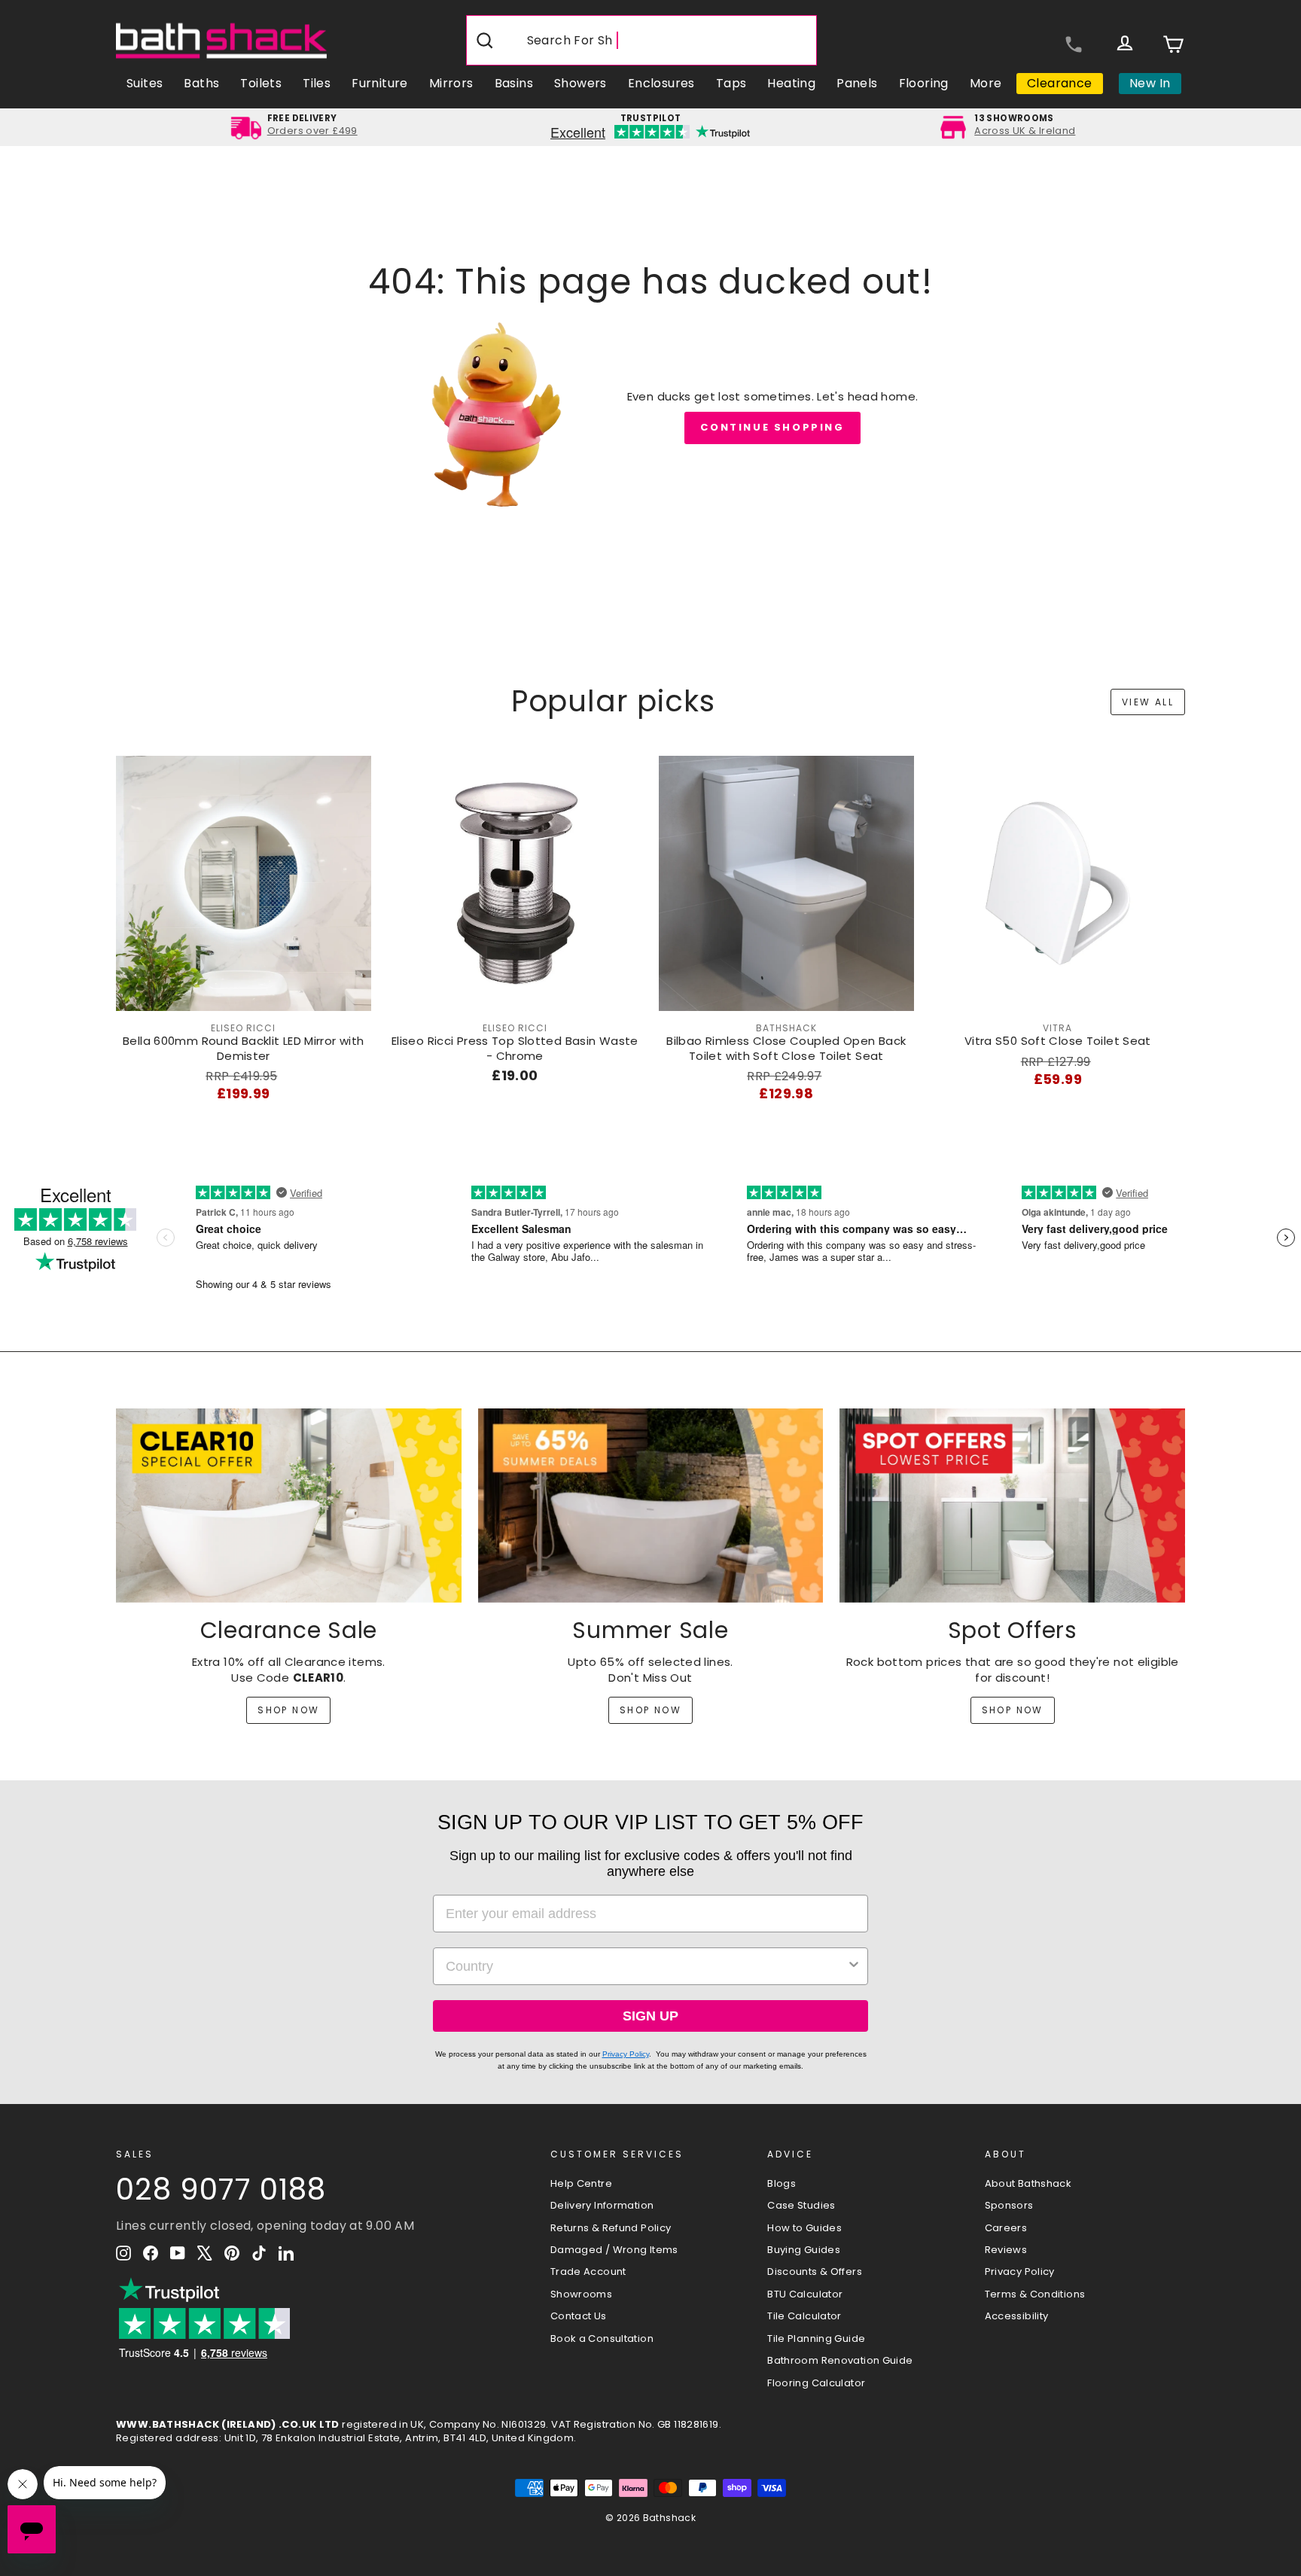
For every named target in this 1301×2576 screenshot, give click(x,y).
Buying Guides (804, 2250)
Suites (145, 83)
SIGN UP (650, 2016)
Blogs (782, 2183)
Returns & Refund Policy (611, 2228)
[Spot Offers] (1012, 1506)
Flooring (924, 83)
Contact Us (579, 2316)
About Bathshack (1028, 2183)
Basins (514, 83)
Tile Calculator (804, 2316)
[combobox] (646, 1966)
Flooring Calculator (816, 2383)
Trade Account (588, 2272)
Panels (857, 83)
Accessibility (1017, 2316)
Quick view (244, 995)
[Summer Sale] (651, 1506)
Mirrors (451, 83)
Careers (1006, 2228)
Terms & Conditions (1035, 2294)
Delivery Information (602, 2205)
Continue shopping (772, 427)
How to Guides (804, 2228)
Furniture (380, 83)
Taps (731, 83)
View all (1148, 702)
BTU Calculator (805, 2294)
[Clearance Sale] (289, 1506)
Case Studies (801, 2205)
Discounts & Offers (815, 2272)
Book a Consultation (602, 2338)
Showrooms (581, 2294)
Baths (201, 83)
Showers (580, 83)
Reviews (1006, 2250)
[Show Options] (854, 1966)
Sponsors (1009, 2205)
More (986, 83)
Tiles (317, 83)
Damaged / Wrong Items (614, 2250)
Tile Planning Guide (816, 2338)
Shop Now (288, 1710)
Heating (791, 83)
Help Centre (581, 2183)
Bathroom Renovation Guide (840, 2360)
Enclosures (661, 83)
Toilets (261, 83)
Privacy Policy (626, 2054)
